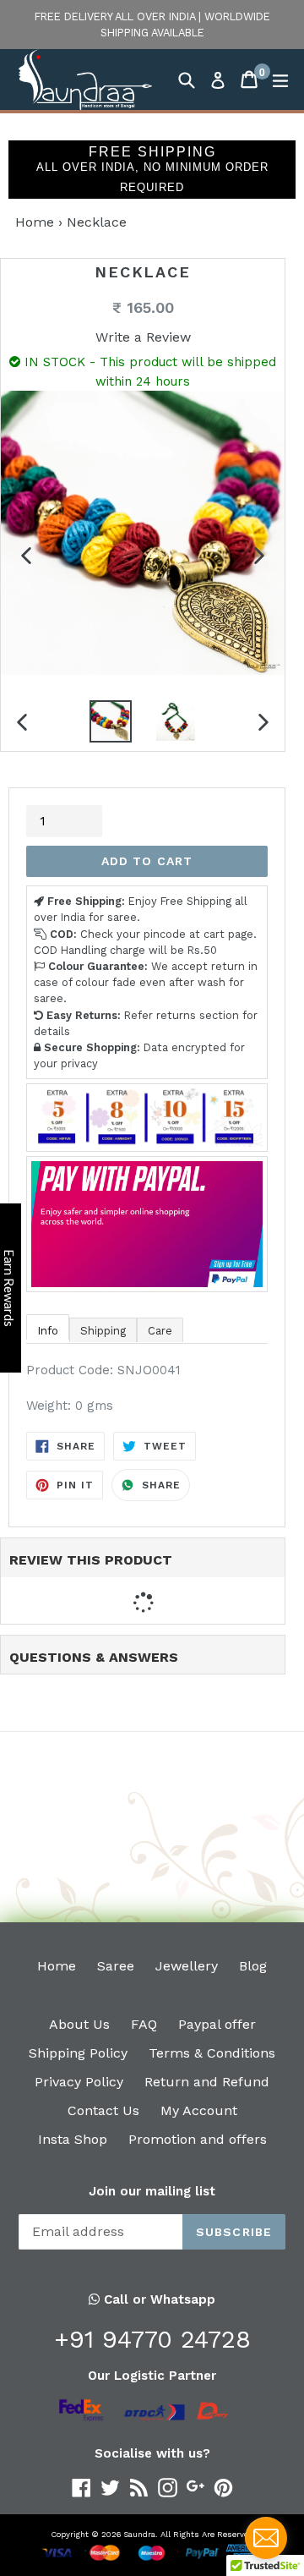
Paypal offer (217, 2024)
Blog (253, 1966)
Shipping (103, 1331)
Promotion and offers (198, 2139)
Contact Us (103, 2110)
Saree (116, 1966)
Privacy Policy (79, 2082)
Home (35, 222)
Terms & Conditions (212, 2053)
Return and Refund (207, 2082)
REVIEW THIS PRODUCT (91, 1560)
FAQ (144, 2024)
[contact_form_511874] (266, 2538)
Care (160, 1331)
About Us (79, 2024)
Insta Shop (73, 2139)
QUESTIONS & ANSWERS (94, 1657)
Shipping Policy (78, 2053)
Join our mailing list (152, 2191)
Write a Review (143, 337)
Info (48, 1331)
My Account (199, 2110)
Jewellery (187, 1966)
